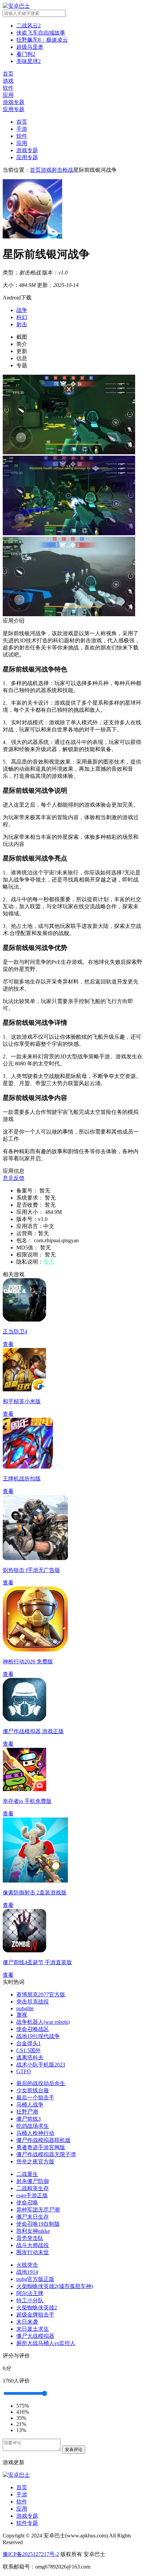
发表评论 (74, 2449)
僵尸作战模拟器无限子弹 (46, 2154)
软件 (22, 136)
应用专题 (27, 157)
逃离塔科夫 (30, 2058)
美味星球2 (29, 61)
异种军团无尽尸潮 (38, 2210)
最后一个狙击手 (35, 2097)
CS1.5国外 (29, 2050)
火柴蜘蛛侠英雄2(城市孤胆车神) (55, 2286)
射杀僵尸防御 (33, 2181)
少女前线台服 (33, 2090)
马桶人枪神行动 (35, 2133)
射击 (22, 324)
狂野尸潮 (27, 2112)
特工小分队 (30, 2300)
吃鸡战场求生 (33, 2126)
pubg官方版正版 (35, 2279)
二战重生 (27, 2174)
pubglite (25, 2008)
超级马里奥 (30, 47)
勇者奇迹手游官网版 (41, 2147)
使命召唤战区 (33, 2029)
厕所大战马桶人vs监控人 (46, 2343)
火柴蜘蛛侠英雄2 (37, 2308)
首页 (22, 122)
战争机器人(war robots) (43, 2022)
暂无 (49, 1262)
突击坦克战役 (33, 2002)
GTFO (24, 2071)
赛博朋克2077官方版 (41, 1995)
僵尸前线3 (29, 2119)
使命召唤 (27, 2203)
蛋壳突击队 (30, 2238)
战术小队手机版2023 (41, 2065)
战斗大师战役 (33, 2245)
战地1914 (27, 2272)
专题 (22, 365)
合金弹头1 (29, 2043)
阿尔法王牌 (30, 2293)
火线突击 (27, 2265)
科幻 (22, 317)
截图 (22, 337)
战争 (22, 310)
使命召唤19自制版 (38, 2224)
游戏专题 (27, 150)
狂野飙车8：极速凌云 (42, 40)
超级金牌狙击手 (35, 2315)
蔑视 (22, 2015)
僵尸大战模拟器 (35, 2336)
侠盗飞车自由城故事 (41, 33)
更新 (22, 351)
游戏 (46, 170)
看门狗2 (26, 54)
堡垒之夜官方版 (35, 2162)
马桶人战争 (30, 2105)
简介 (22, 344)
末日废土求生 (33, 2329)
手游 (22, 129)
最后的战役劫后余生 (41, 2083)
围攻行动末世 (33, 2252)
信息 (22, 358)
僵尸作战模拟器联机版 (43, 2140)
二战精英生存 (33, 2188)
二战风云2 (29, 26)
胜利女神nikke (33, 2231)
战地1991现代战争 (38, 2036)
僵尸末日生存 (33, 2217)
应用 (22, 143)
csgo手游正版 (32, 2195)
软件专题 (27, 2523)
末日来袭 (27, 2322)
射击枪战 (62, 170)
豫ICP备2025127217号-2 (31, 2554)
